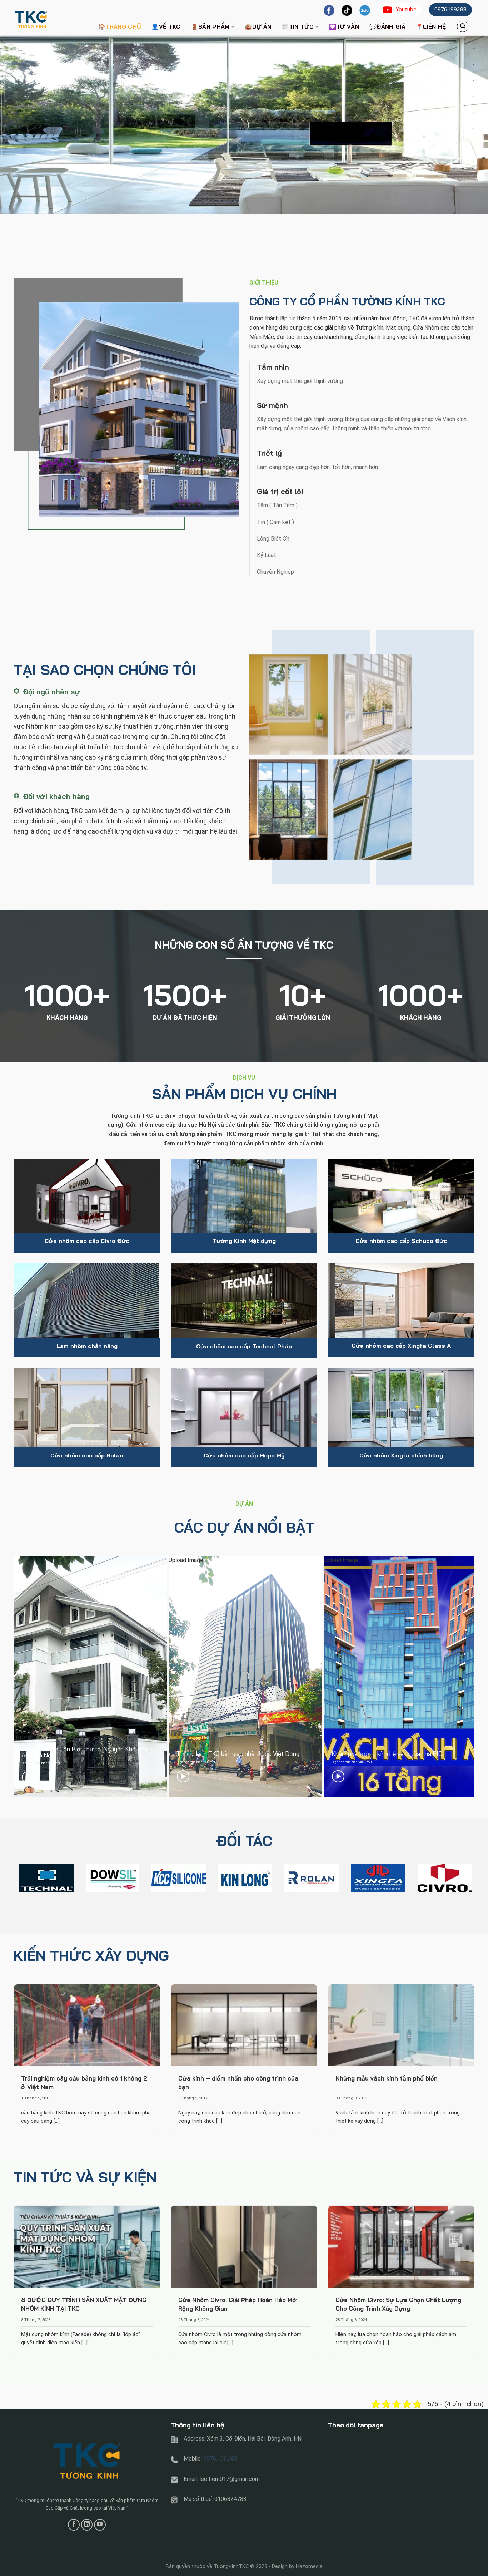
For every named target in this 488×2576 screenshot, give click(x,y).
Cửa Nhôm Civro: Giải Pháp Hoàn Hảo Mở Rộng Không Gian (237, 2304)
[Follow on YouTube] (100, 2525)
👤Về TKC (166, 26)
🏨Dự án (258, 26)
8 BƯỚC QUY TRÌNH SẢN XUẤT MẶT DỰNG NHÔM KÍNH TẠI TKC (84, 2304)
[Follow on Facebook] (74, 2525)
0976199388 (450, 9)
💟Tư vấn (344, 26)
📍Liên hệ (431, 26)
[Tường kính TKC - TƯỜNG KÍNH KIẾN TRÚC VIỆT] (49, 18)
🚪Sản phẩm (210, 26)
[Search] (463, 26)
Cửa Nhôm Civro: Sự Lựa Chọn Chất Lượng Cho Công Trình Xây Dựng (398, 2304)
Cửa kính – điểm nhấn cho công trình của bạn (238, 2082)
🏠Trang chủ (120, 26)
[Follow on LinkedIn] (87, 2525)
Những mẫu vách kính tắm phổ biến (387, 2078)
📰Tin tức (298, 26)
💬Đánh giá (387, 26)
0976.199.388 (220, 2459)
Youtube (406, 9)
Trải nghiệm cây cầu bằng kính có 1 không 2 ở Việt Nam (84, 2082)
